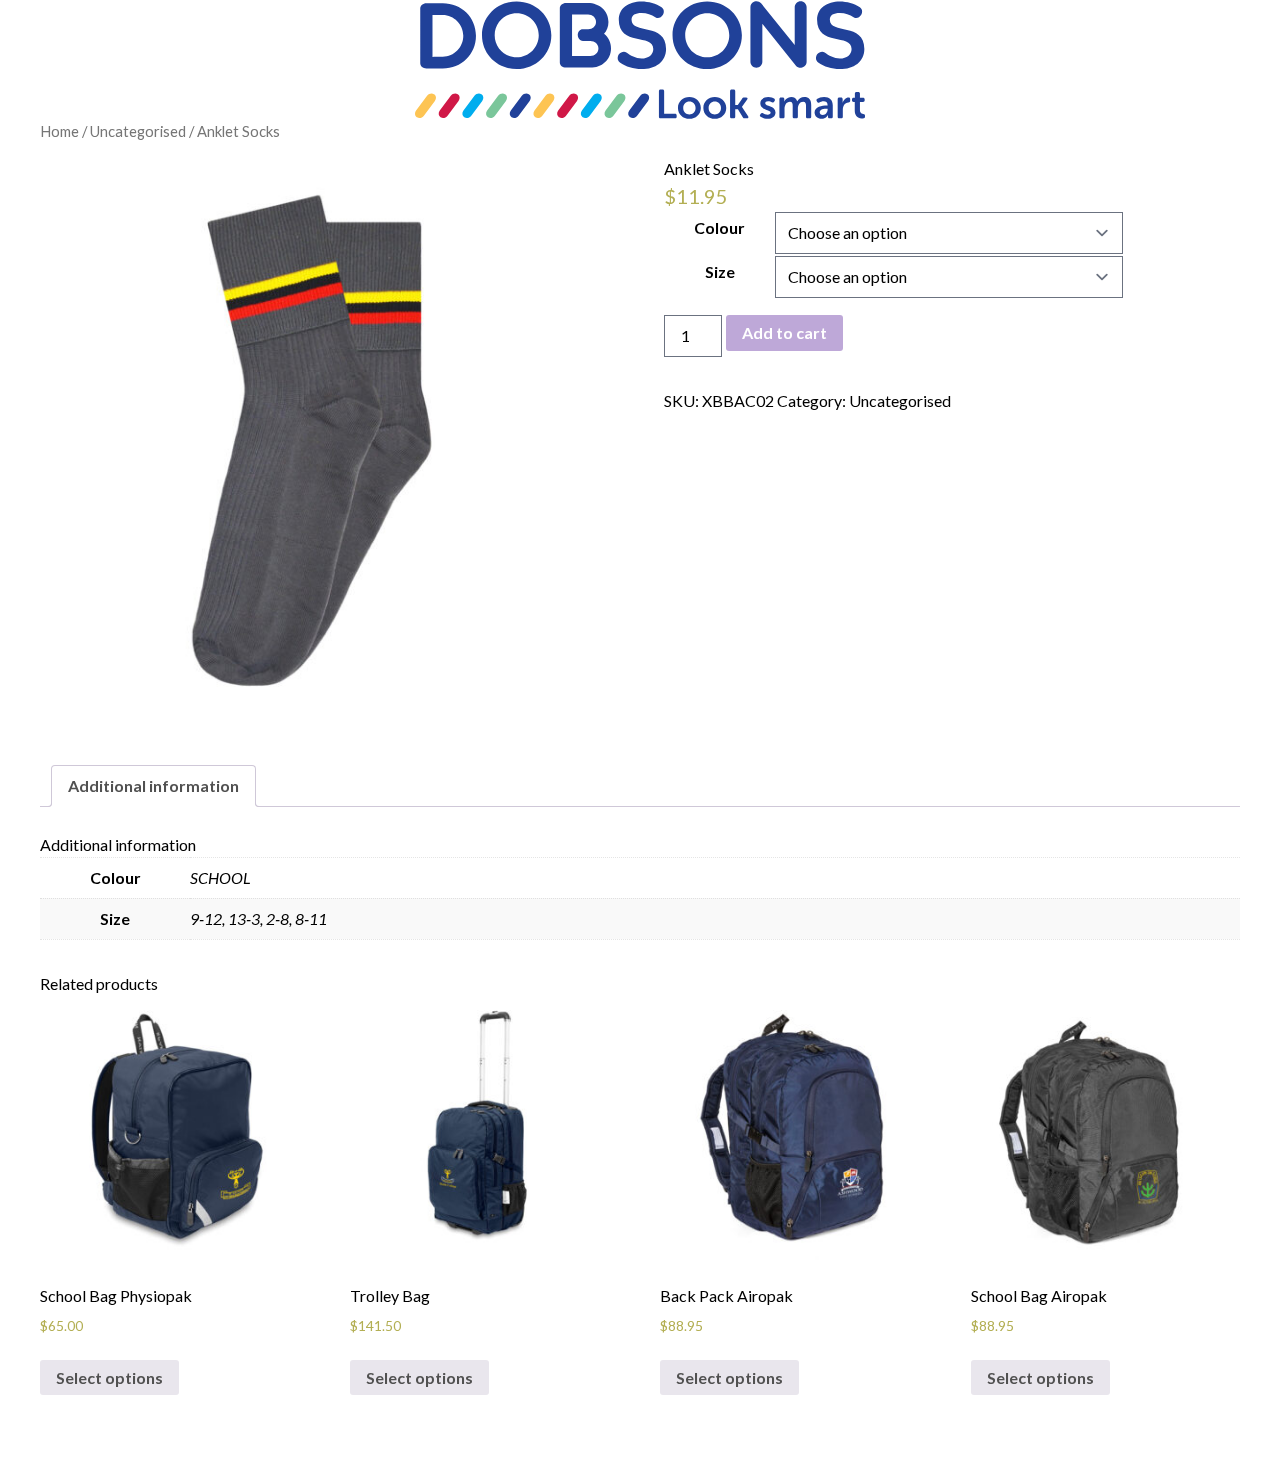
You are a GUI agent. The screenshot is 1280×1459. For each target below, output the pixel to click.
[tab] (153, 786)
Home (59, 131)
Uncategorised (138, 131)
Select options (109, 1377)
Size (720, 271)
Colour (719, 227)
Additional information (153, 785)
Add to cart (784, 332)
